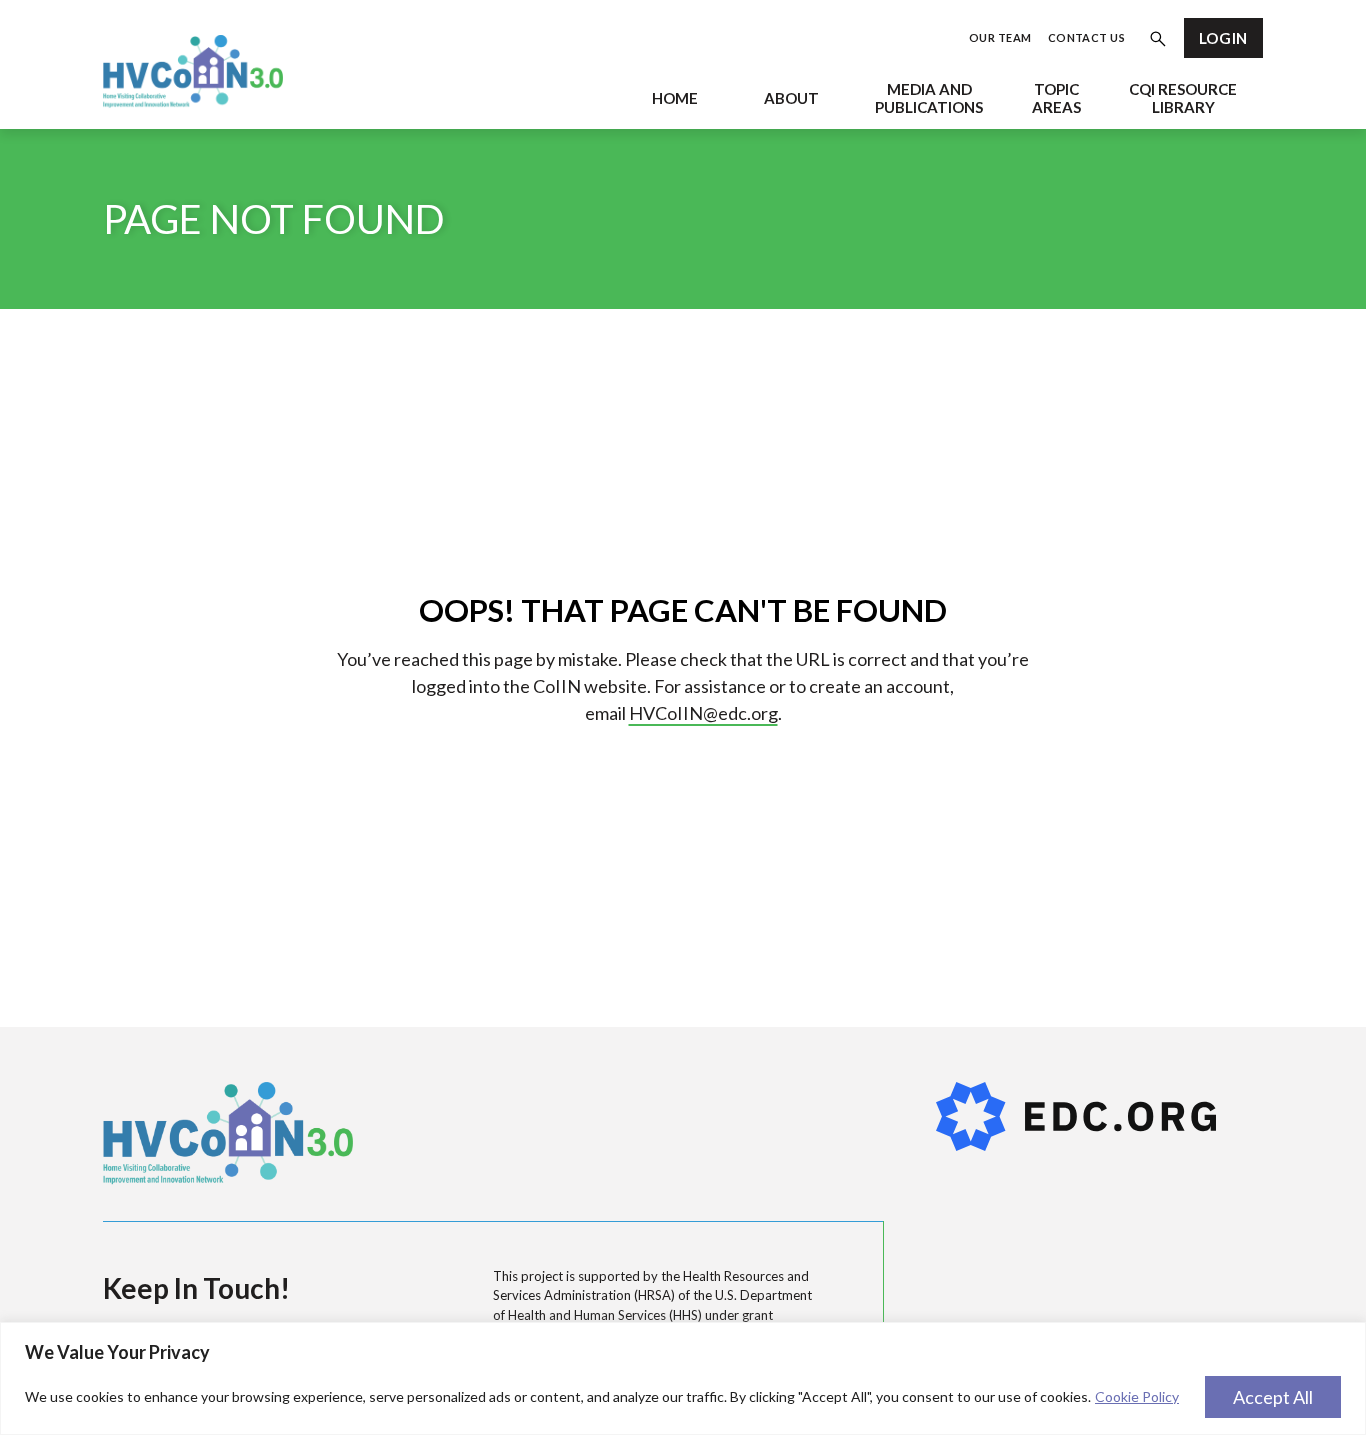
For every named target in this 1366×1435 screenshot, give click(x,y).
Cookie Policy (1137, 1396)
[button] (1157, 41)
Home (675, 98)
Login (1223, 38)
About (791, 98)
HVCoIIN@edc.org (703, 713)
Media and (929, 98)
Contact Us (1087, 37)
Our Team (1000, 37)
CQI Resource (1183, 98)
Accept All (1273, 1397)
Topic (1056, 98)
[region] (683, 1378)
